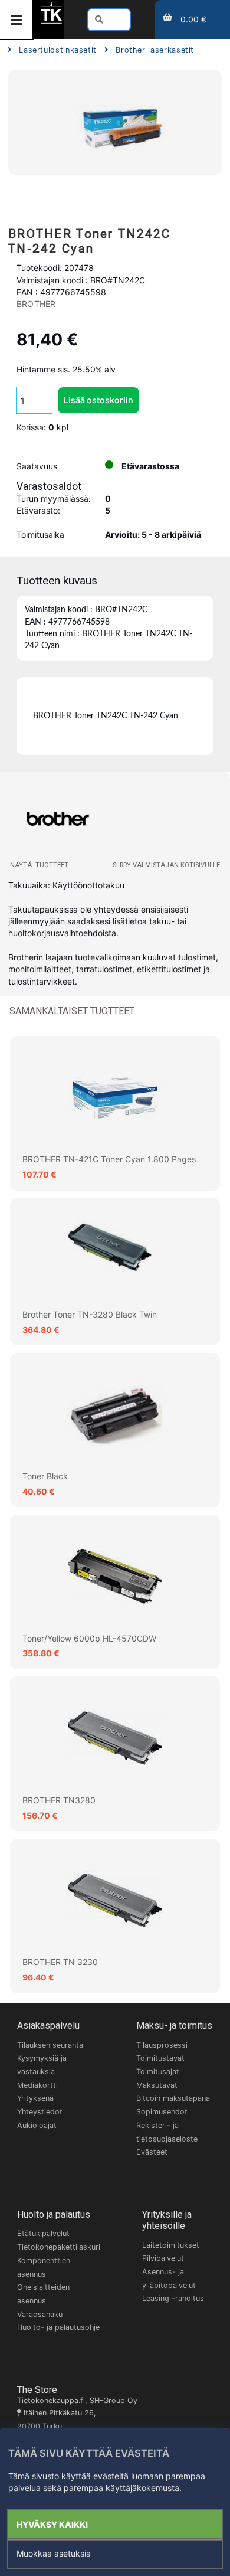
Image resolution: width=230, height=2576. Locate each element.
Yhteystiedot (40, 2112)
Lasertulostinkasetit (58, 50)
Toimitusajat (158, 2072)
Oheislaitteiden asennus (43, 2294)
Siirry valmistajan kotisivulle (166, 865)
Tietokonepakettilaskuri (59, 2247)
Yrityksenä (35, 2098)
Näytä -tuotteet (39, 865)
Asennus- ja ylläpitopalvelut (169, 2278)
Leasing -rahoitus (173, 2298)
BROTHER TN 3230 (60, 1962)
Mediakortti (37, 2085)
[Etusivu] (51, 22)
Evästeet (152, 2152)
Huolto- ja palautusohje (58, 2327)
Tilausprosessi (162, 2045)
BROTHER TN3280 (59, 1800)
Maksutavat (157, 2085)
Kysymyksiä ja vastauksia (42, 2065)
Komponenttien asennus (44, 2267)
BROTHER (36, 304)
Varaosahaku (40, 2314)
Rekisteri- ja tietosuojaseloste (167, 2132)
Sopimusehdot (162, 2112)
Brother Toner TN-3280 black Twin (90, 1314)
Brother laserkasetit (155, 50)
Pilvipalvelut (163, 2258)
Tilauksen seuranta (50, 2045)
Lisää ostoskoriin (98, 400)
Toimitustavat (160, 2058)
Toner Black (45, 1476)
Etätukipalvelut (43, 2233)
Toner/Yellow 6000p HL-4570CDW (89, 1638)
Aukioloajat (37, 2125)
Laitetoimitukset (171, 2245)
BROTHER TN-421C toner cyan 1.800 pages (109, 1159)
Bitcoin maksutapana (173, 2098)
